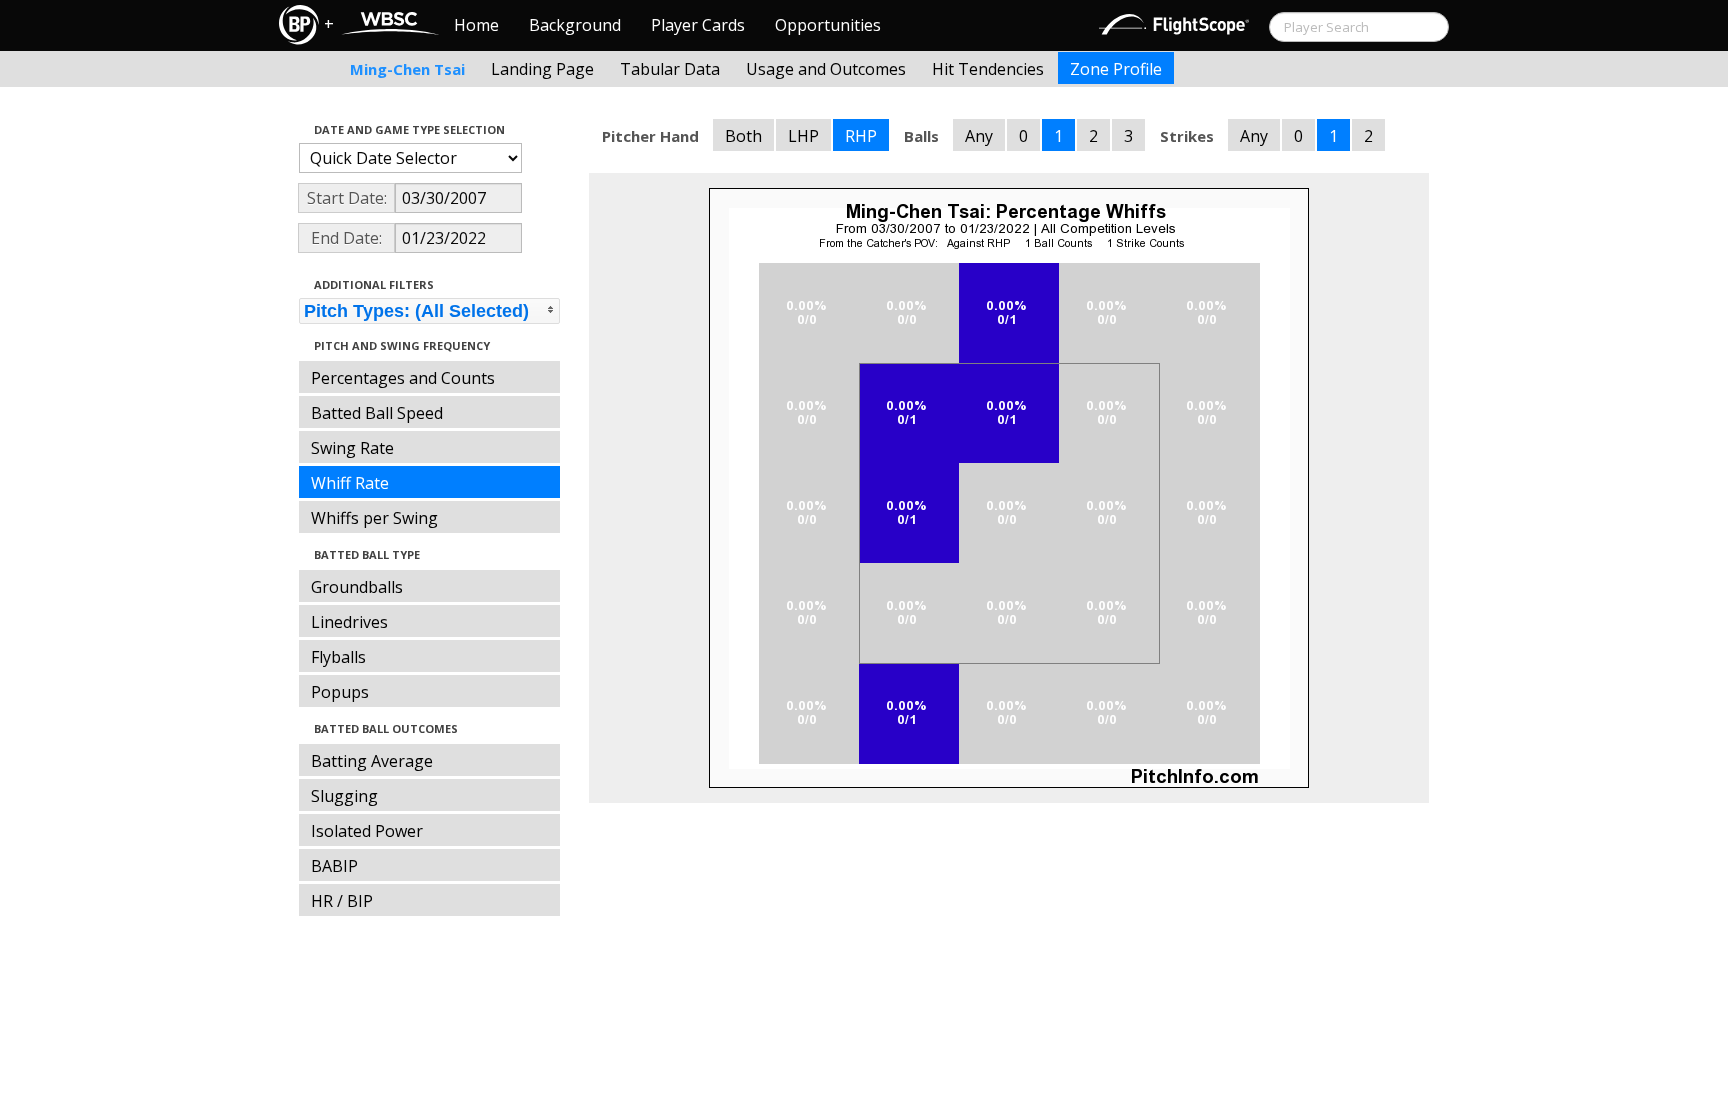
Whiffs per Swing (374, 518)
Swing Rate (352, 448)
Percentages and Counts (403, 378)
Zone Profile (1116, 69)
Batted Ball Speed (377, 413)
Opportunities (828, 25)
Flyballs (338, 657)
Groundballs (357, 587)
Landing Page (542, 69)
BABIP (334, 866)
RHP (861, 136)
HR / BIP (342, 901)
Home (476, 25)
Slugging (344, 796)
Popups (340, 692)
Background (575, 25)
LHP (803, 136)
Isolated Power (367, 831)
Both (743, 136)
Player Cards (698, 25)
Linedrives (349, 622)
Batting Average (372, 761)
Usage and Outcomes (826, 69)
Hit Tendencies (988, 69)
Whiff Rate (350, 483)
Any (979, 136)
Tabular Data (670, 69)
